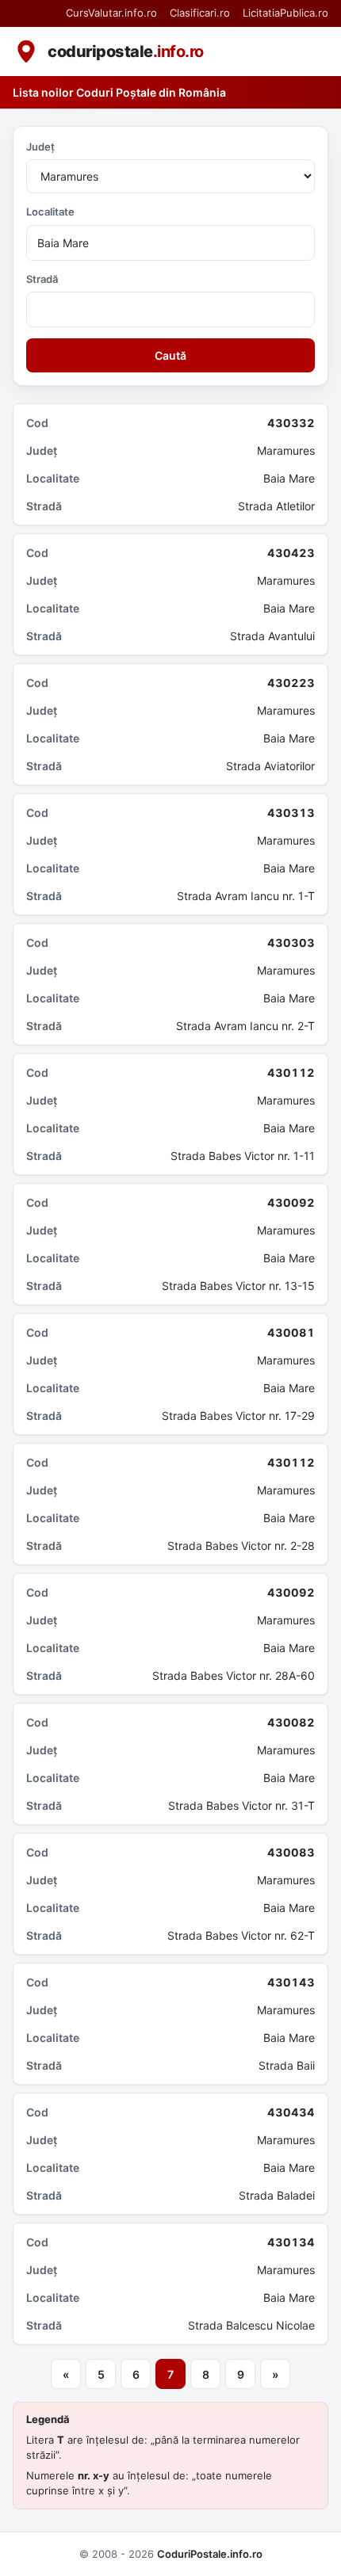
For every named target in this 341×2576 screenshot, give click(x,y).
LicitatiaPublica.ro (285, 13)
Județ (40, 147)
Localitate (50, 212)
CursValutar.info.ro (111, 13)
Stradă (42, 279)
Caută (170, 355)
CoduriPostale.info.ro (210, 2554)
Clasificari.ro (200, 13)
